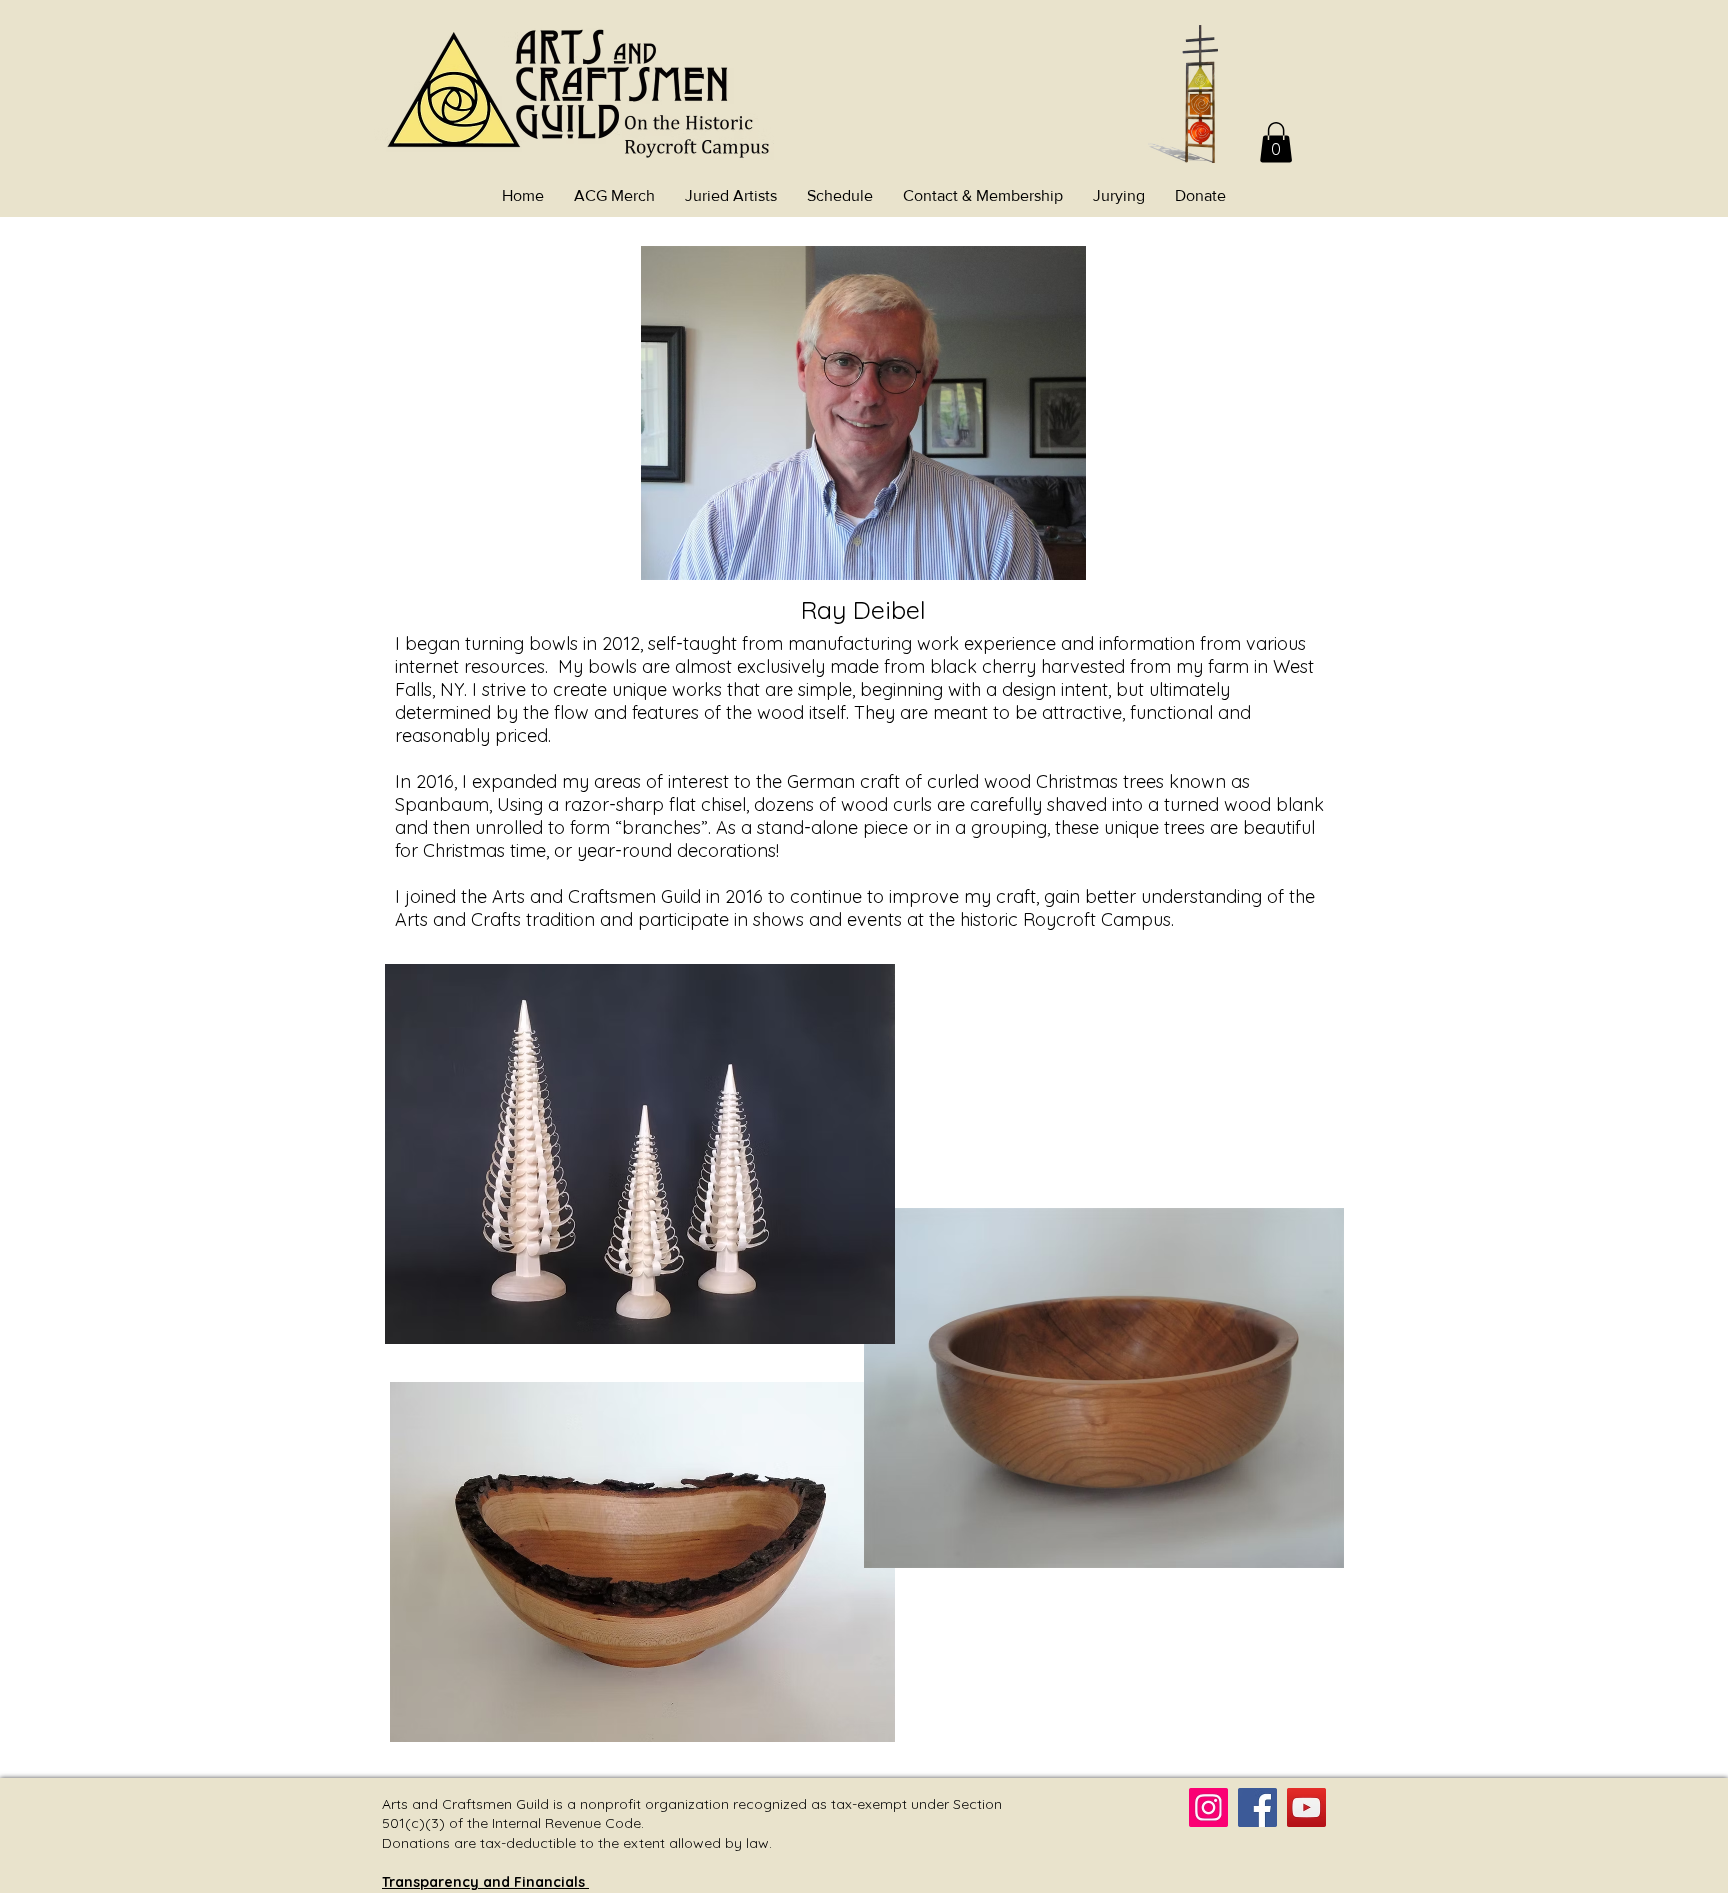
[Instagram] (1208, 1807)
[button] (1276, 142)
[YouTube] (1306, 1807)
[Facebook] (1257, 1807)
